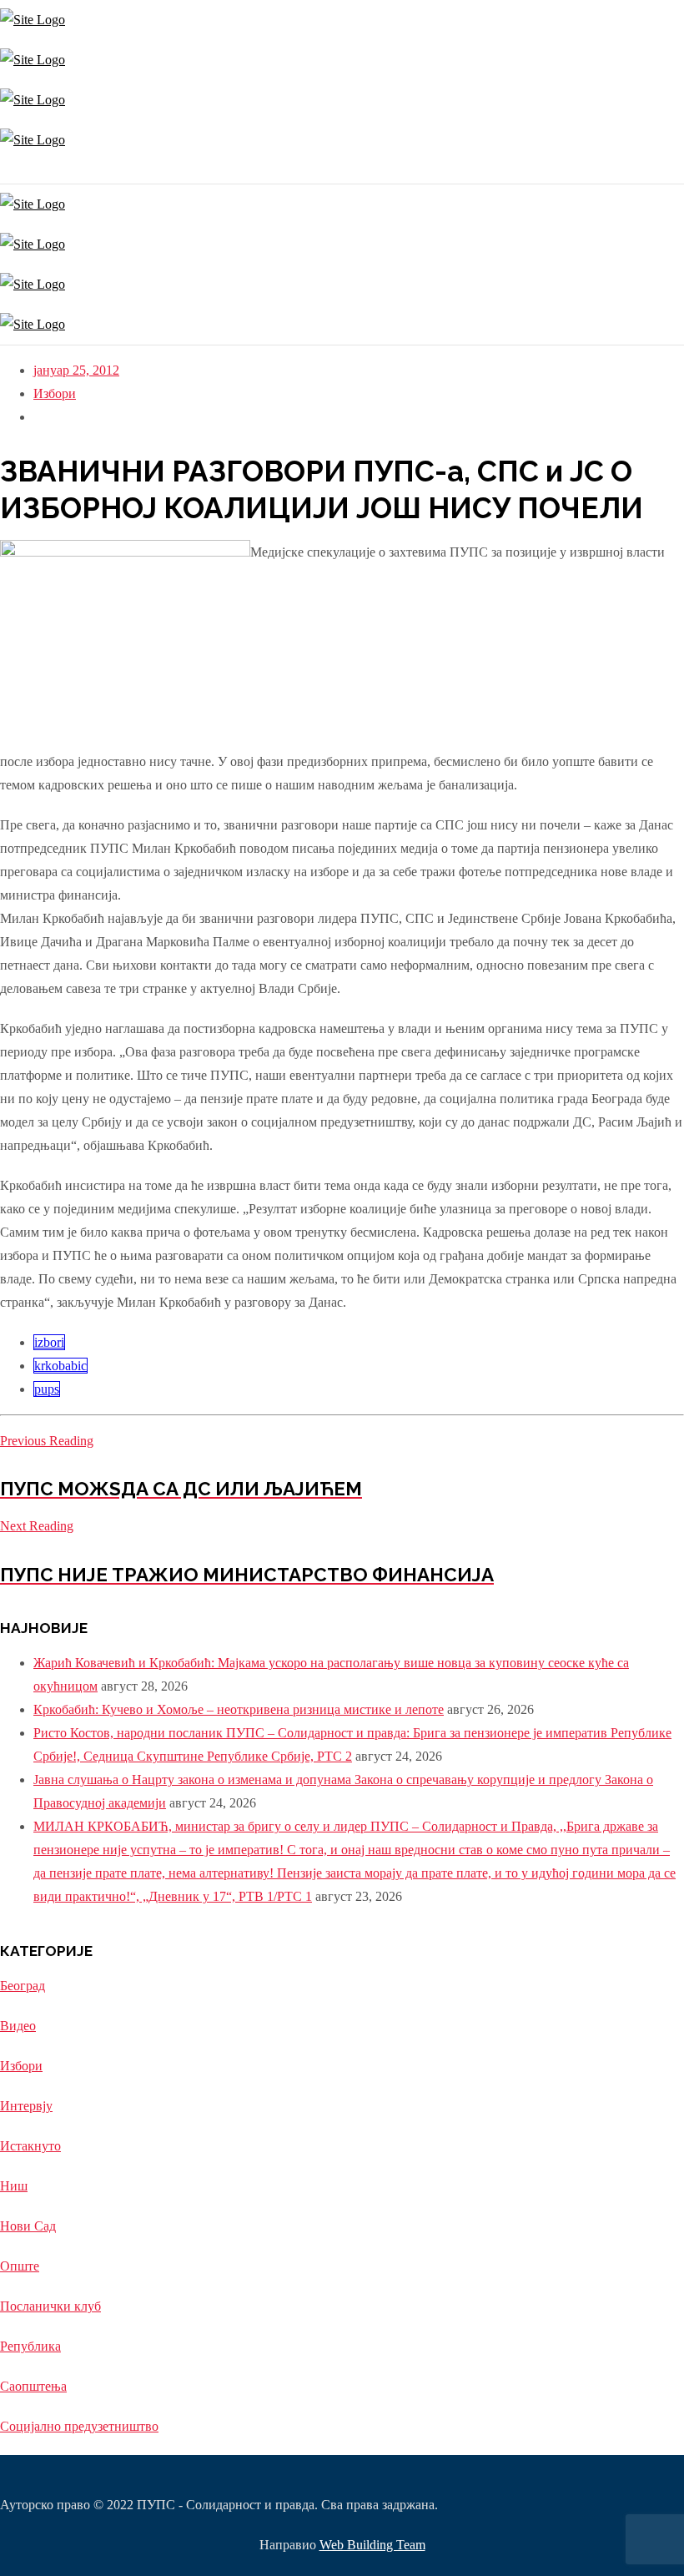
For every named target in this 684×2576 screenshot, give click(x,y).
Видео (18, 2026)
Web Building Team (372, 2545)
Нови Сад (28, 2226)
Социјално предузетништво (79, 2426)
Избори (55, 393)
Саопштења (33, 2386)
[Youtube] (10, 171)
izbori (49, 1342)
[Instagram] (2, 171)
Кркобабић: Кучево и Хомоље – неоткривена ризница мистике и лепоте (239, 1709)
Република (30, 2346)
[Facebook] (6, 171)
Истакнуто (30, 2146)
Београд (23, 1986)
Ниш (14, 2186)
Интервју (26, 2106)
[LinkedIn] (15, 171)
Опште (20, 2266)
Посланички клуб (50, 2306)
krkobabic (60, 1366)
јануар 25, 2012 (76, 370)
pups (47, 1389)
